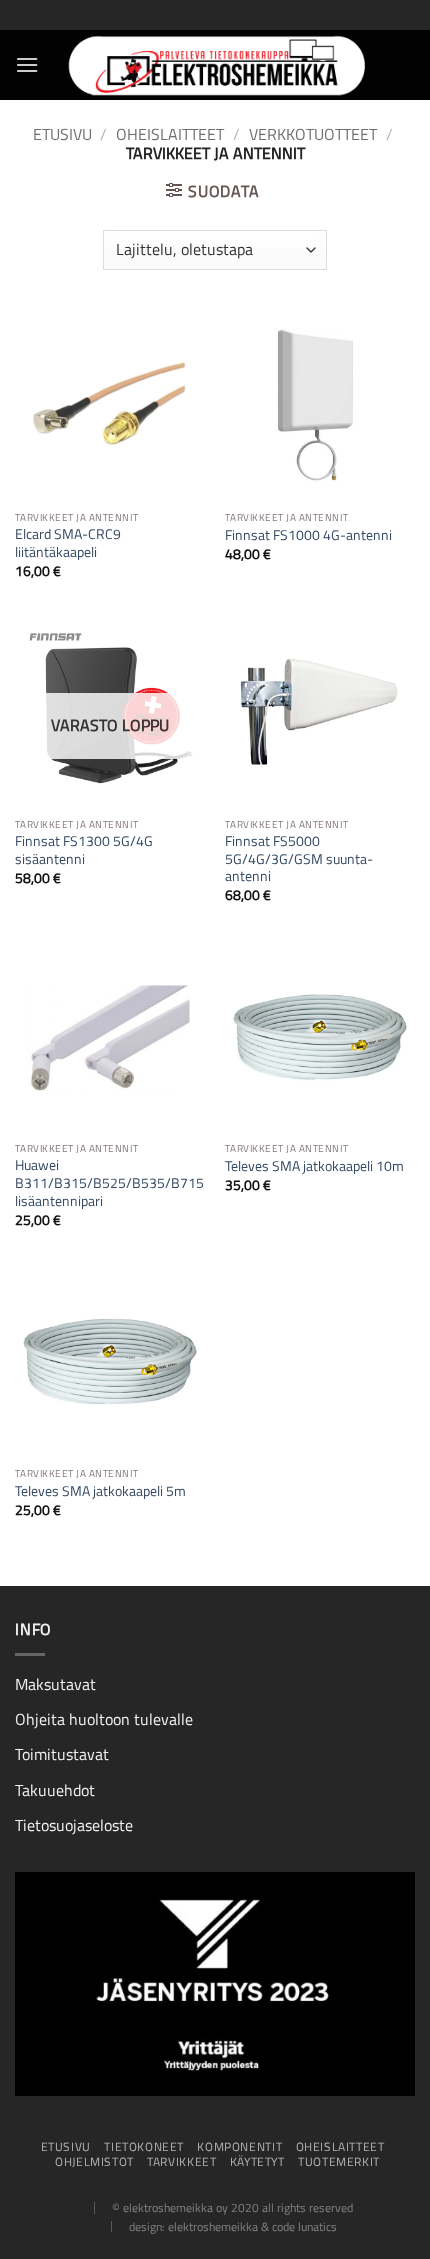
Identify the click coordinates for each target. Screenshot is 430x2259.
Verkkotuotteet (313, 134)
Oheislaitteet (170, 134)
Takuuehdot (55, 1790)
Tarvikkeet (181, 2161)
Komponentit (239, 2146)
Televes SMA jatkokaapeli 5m (100, 1492)
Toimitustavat (62, 1754)
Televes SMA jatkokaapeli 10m (314, 1167)
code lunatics (304, 2226)
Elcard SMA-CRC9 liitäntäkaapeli (68, 543)
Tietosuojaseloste (74, 1825)
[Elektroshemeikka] (215, 65)
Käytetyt (257, 2161)
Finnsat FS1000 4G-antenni (308, 536)
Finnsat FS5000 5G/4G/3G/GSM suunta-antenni (299, 859)
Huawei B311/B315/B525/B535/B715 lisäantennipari (109, 1183)
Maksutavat (55, 1684)
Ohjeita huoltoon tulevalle (104, 1719)
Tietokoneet (144, 2146)
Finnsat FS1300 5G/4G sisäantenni (84, 850)
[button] (27, 64)
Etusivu (62, 134)
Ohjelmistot (94, 2161)
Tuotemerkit (339, 2161)
